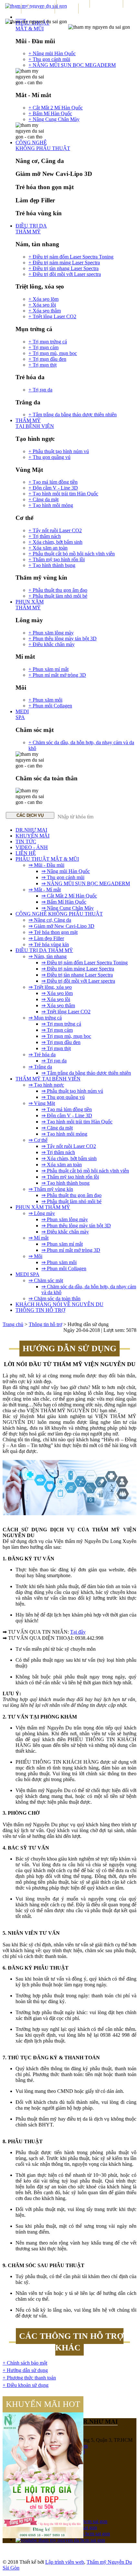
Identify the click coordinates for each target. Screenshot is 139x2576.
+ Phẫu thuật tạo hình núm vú (59, 451)
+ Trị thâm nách (45, 536)
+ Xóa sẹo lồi (42, 305)
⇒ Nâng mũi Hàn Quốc (66, 871)
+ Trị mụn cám (43, 347)
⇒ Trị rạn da (54, 1061)
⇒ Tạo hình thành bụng (65, 1183)
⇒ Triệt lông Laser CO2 (66, 1012)
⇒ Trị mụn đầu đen (61, 1042)
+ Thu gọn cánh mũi (49, 59)
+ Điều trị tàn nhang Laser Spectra (64, 268)
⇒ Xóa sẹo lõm (57, 993)
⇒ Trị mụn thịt (56, 1048)
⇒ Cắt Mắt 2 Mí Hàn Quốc (69, 896)
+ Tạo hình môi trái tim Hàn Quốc (63, 494)
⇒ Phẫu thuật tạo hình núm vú (72, 1091)
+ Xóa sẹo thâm (45, 311)
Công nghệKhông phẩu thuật (43, 145)
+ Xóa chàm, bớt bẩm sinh (55, 542)
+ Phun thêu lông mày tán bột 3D (63, 639)
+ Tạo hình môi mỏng (51, 505)
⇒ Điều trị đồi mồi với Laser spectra (78, 981)
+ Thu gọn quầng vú (49, 457)
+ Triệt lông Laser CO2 (52, 316)
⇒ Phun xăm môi (59, 1262)
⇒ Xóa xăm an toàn (62, 1165)
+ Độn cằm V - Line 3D (53, 488)
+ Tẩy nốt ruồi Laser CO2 (55, 530)
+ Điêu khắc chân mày (52, 644)
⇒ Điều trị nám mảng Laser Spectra (78, 969)
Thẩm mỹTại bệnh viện (35, 423)
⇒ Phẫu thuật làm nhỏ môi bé (71, 1201)
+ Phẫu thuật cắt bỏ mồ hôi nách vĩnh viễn (72, 554)
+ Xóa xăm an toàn (48, 548)
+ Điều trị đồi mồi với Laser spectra (65, 274)
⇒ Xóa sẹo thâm (58, 1005)
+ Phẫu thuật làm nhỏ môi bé (58, 596)
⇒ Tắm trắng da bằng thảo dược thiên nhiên (86, 1073)
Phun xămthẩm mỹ (30, 605)
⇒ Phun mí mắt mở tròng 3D (71, 1250)
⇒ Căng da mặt (57, 1128)
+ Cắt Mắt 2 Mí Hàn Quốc (56, 108)
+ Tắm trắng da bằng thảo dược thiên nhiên (73, 415)
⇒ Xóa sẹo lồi (56, 999)
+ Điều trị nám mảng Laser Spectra (64, 263)
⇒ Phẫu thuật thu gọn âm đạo (71, 1195)
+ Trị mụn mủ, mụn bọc (53, 353)
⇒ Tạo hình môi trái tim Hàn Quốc (77, 1122)
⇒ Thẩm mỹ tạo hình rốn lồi (70, 1177)
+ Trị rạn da (40, 390)
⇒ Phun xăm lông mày (65, 1219)
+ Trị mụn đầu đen (47, 359)
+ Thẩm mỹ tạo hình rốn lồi (57, 559)
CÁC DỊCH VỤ (30, 815)
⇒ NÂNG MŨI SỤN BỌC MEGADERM (86, 883)
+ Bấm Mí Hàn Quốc (50, 113)
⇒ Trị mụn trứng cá (61, 1024)
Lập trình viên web (65, 2562)
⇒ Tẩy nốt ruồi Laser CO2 (69, 1146)
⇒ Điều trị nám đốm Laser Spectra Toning (85, 963)
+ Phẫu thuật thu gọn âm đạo (58, 590)
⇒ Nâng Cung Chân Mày (68, 908)
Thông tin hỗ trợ (45, 1324)
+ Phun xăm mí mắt (48, 669)
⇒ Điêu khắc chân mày (65, 1232)
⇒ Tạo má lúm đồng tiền (67, 1109)
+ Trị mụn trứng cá (48, 342)
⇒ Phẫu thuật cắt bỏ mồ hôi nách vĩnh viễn (85, 1171)
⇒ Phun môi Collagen (64, 1268)
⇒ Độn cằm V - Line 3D (67, 1116)
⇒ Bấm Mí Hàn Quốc (64, 902)
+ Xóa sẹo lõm (43, 299)
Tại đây (78, 1632)
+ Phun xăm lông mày (51, 633)
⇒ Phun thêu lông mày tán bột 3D (76, 1226)
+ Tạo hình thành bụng (52, 565)
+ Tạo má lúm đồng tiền (53, 482)
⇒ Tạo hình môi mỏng (64, 1134)
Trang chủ (13, 1324)
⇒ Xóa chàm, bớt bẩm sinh (69, 1158)
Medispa (22, 714)
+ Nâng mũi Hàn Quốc (52, 53)
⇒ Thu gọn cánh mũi (63, 877)
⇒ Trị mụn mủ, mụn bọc (66, 1036)
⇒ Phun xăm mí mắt (62, 1244)
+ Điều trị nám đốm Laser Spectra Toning (71, 257)
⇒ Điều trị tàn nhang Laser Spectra (77, 975)
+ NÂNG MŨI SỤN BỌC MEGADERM (72, 65)
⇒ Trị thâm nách (58, 1152)
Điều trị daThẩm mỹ (31, 229)
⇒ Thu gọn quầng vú (63, 1097)
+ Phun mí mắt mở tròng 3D (57, 675)
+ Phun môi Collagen (50, 706)
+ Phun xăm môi (45, 700)
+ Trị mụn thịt (43, 365)
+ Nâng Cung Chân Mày (54, 119)
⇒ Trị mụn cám (57, 1030)
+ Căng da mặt (43, 499)
